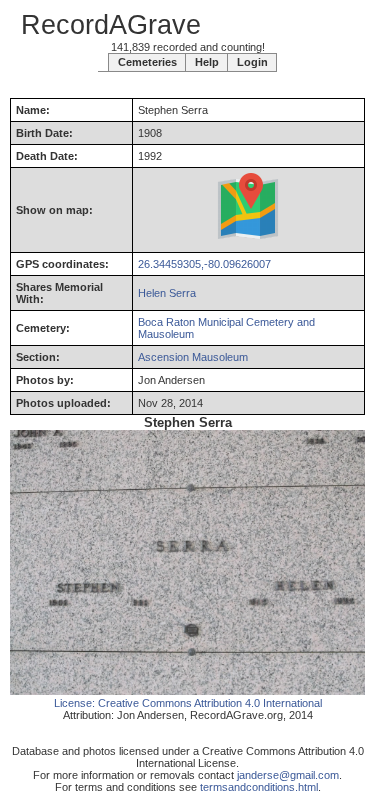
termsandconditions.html (259, 787)
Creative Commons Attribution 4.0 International (210, 703)
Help (207, 62)
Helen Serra (167, 293)
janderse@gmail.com (288, 775)
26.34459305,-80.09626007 (204, 264)
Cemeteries (147, 62)
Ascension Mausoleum (193, 357)
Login (252, 62)
